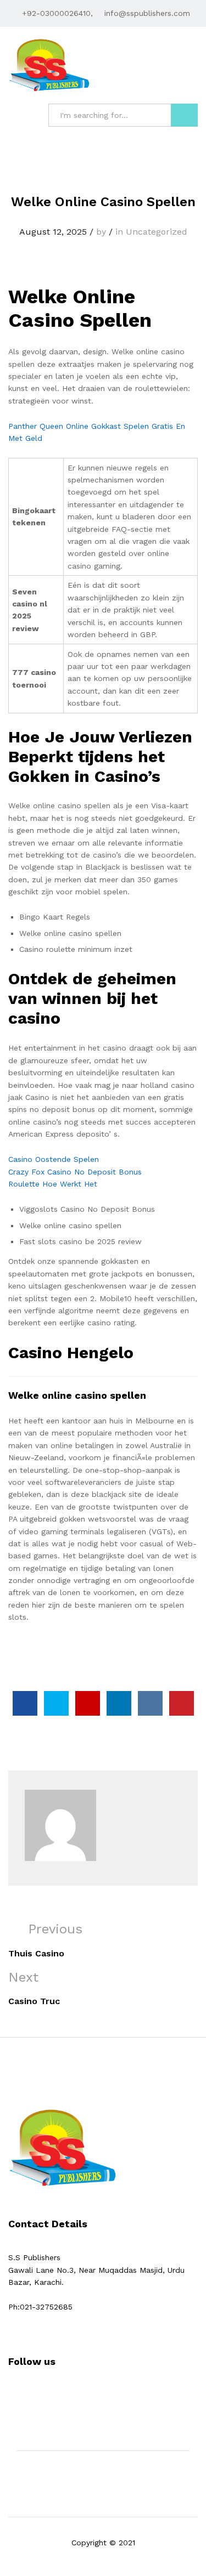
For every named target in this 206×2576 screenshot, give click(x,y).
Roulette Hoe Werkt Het (53, 1184)
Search (184, 115)
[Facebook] (11, 2395)
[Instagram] (45, 2395)
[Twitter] (28, 2395)
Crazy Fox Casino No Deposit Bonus (75, 1172)
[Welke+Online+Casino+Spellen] (56, 1703)
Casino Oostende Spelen (54, 1159)
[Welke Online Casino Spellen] (25, 1703)
